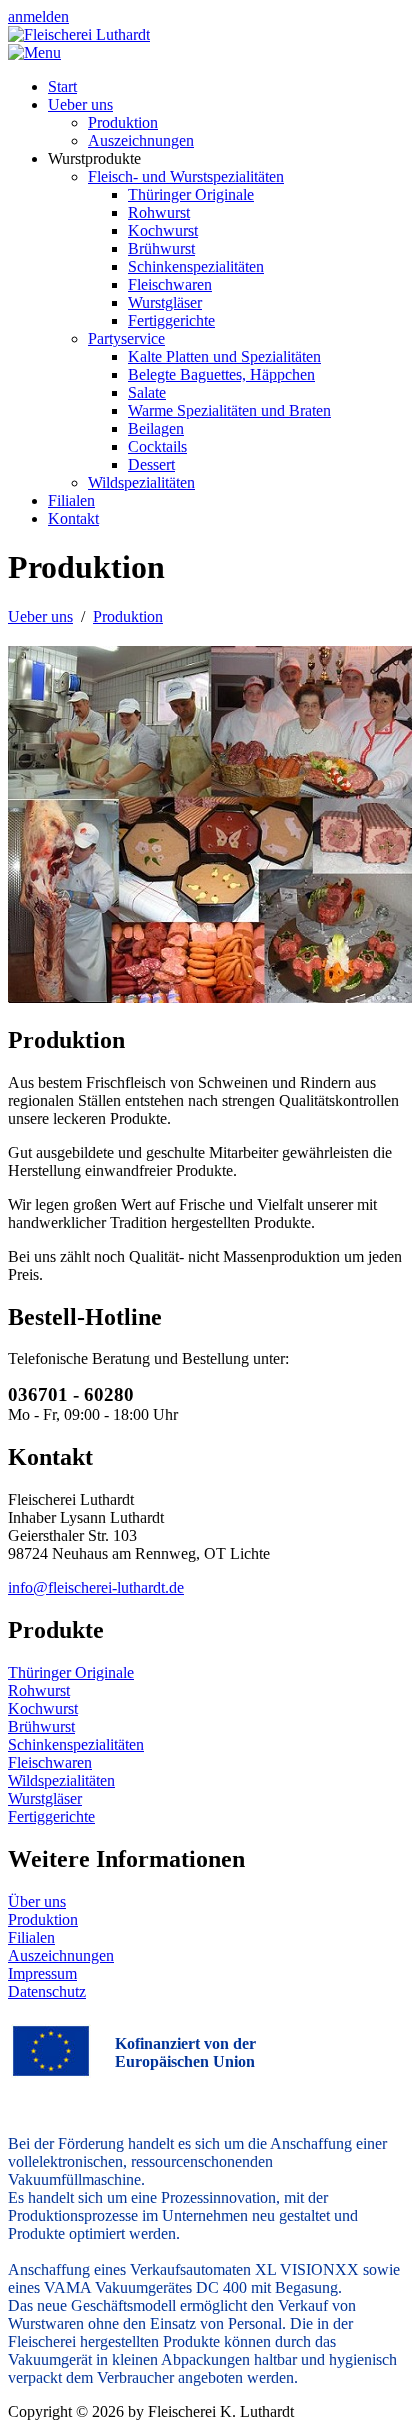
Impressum (42, 1973)
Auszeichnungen (61, 1955)
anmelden (38, 16)
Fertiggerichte (51, 1816)
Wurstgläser (45, 1798)
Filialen (31, 1937)
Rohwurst (39, 1690)
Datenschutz (47, 1991)
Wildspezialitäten (61, 1780)
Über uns (37, 1901)
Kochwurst (43, 1708)
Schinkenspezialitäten (76, 1744)
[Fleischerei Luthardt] (79, 34)
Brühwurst (41, 1726)
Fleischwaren (50, 1762)
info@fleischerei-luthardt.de (96, 1587)
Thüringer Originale (71, 1672)
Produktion (43, 1919)
